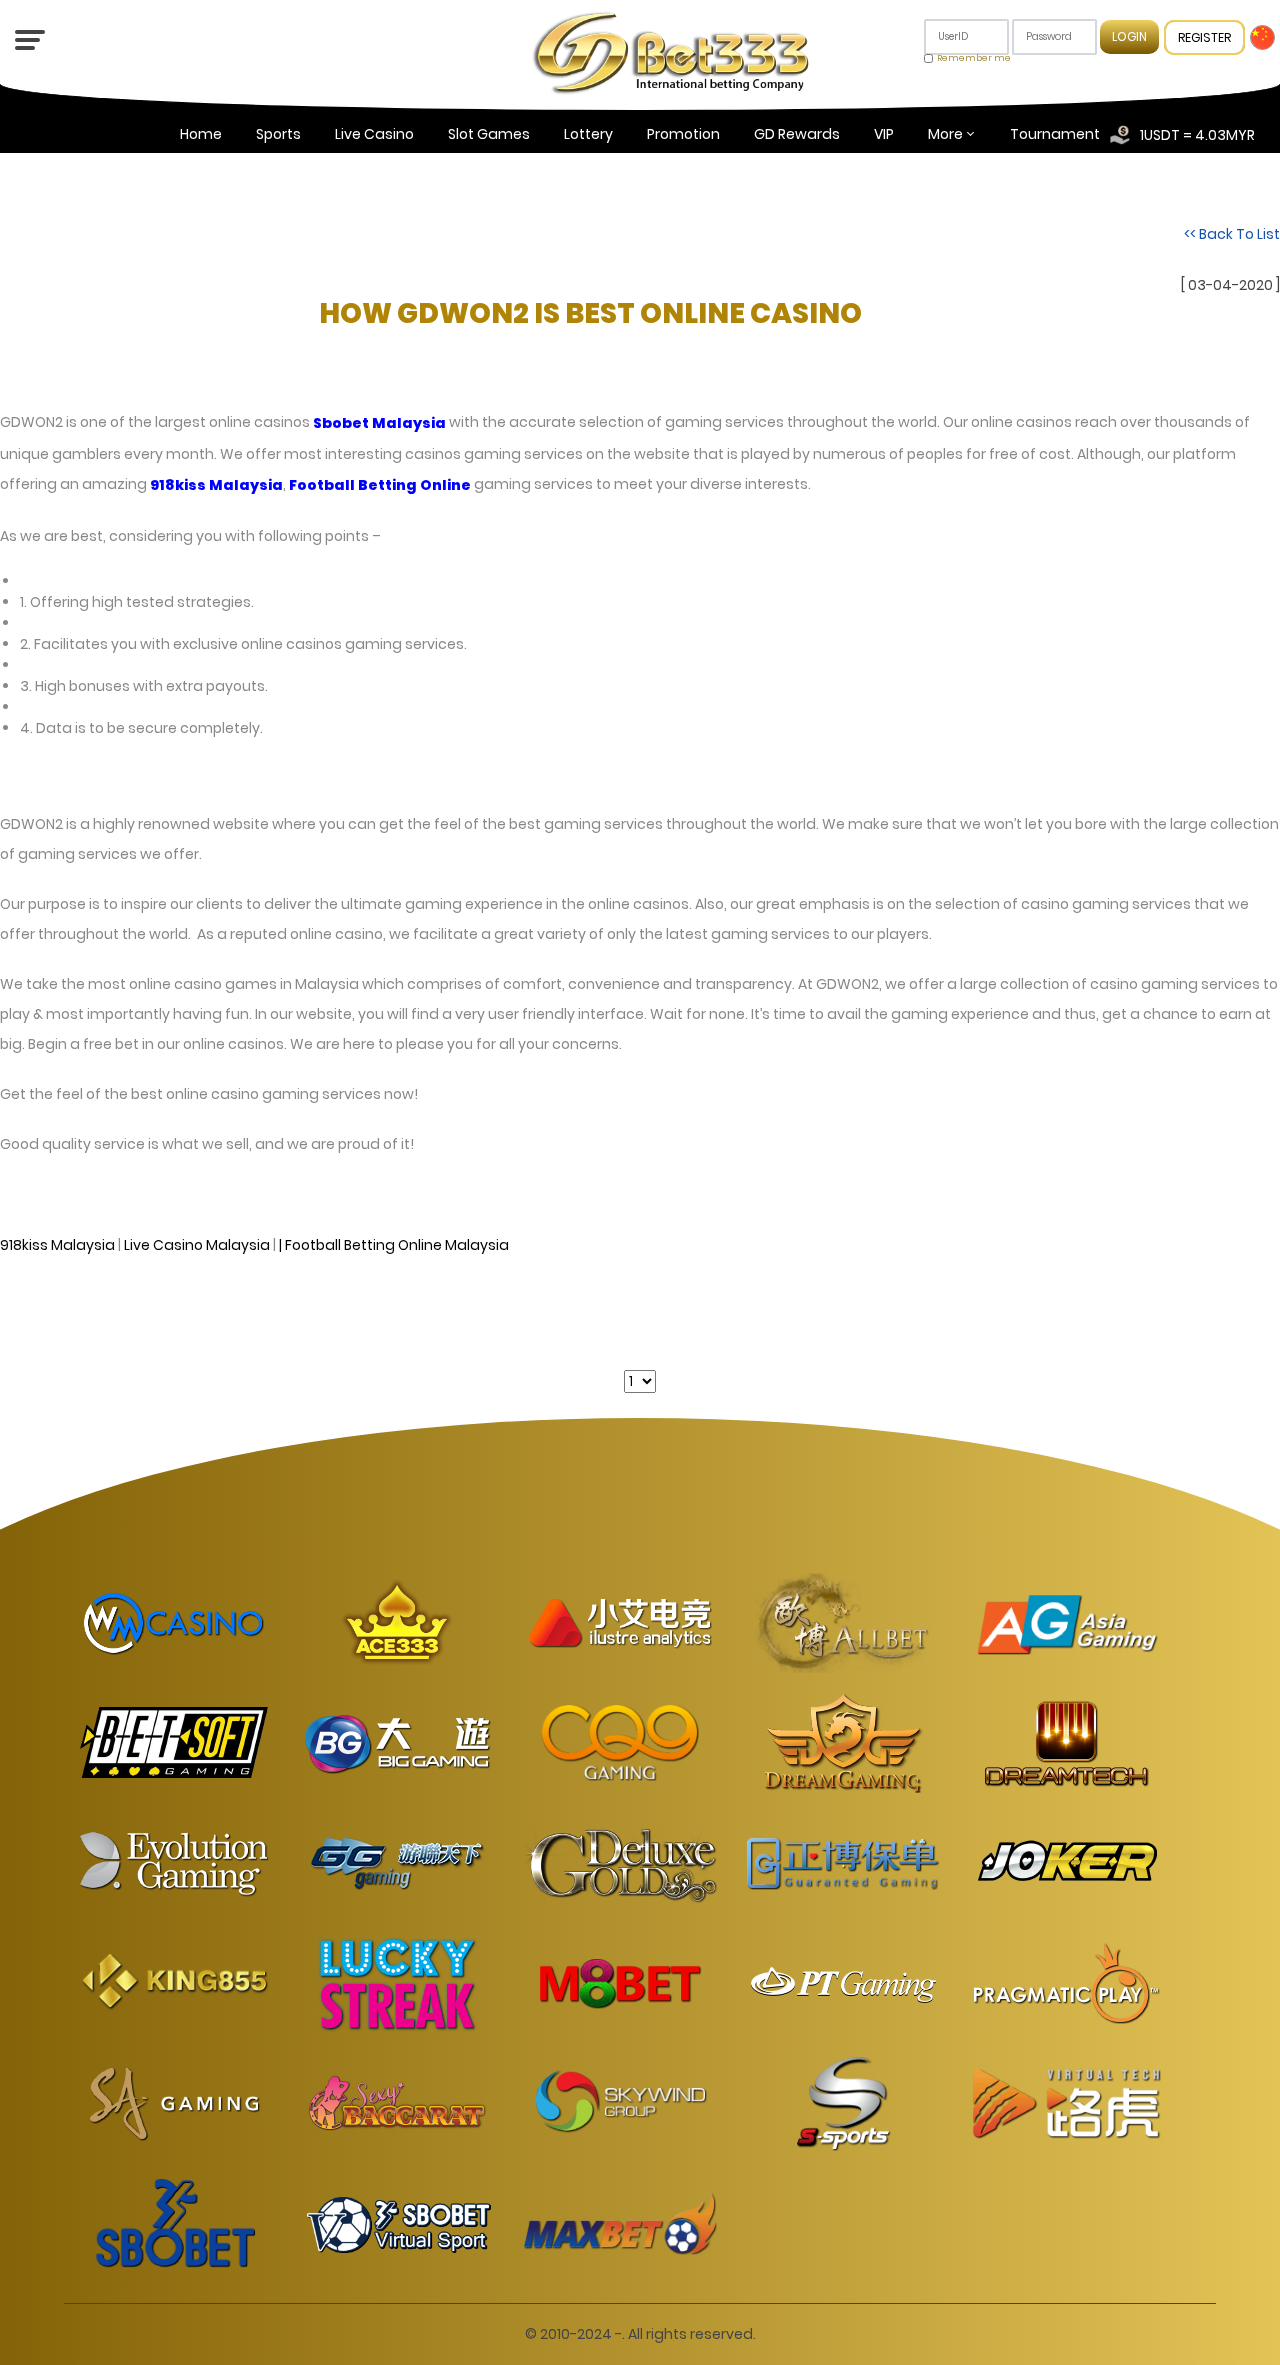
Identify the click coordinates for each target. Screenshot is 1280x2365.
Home (201, 134)
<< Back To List (1232, 234)
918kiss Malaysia (57, 1245)
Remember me (974, 58)
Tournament (1055, 134)
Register (1204, 37)
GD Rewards (797, 134)
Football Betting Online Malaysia (397, 1245)
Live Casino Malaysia (197, 1245)
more (945, 134)
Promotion (683, 134)
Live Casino (374, 134)
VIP (884, 134)
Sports (278, 134)
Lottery (588, 134)
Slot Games (489, 134)
